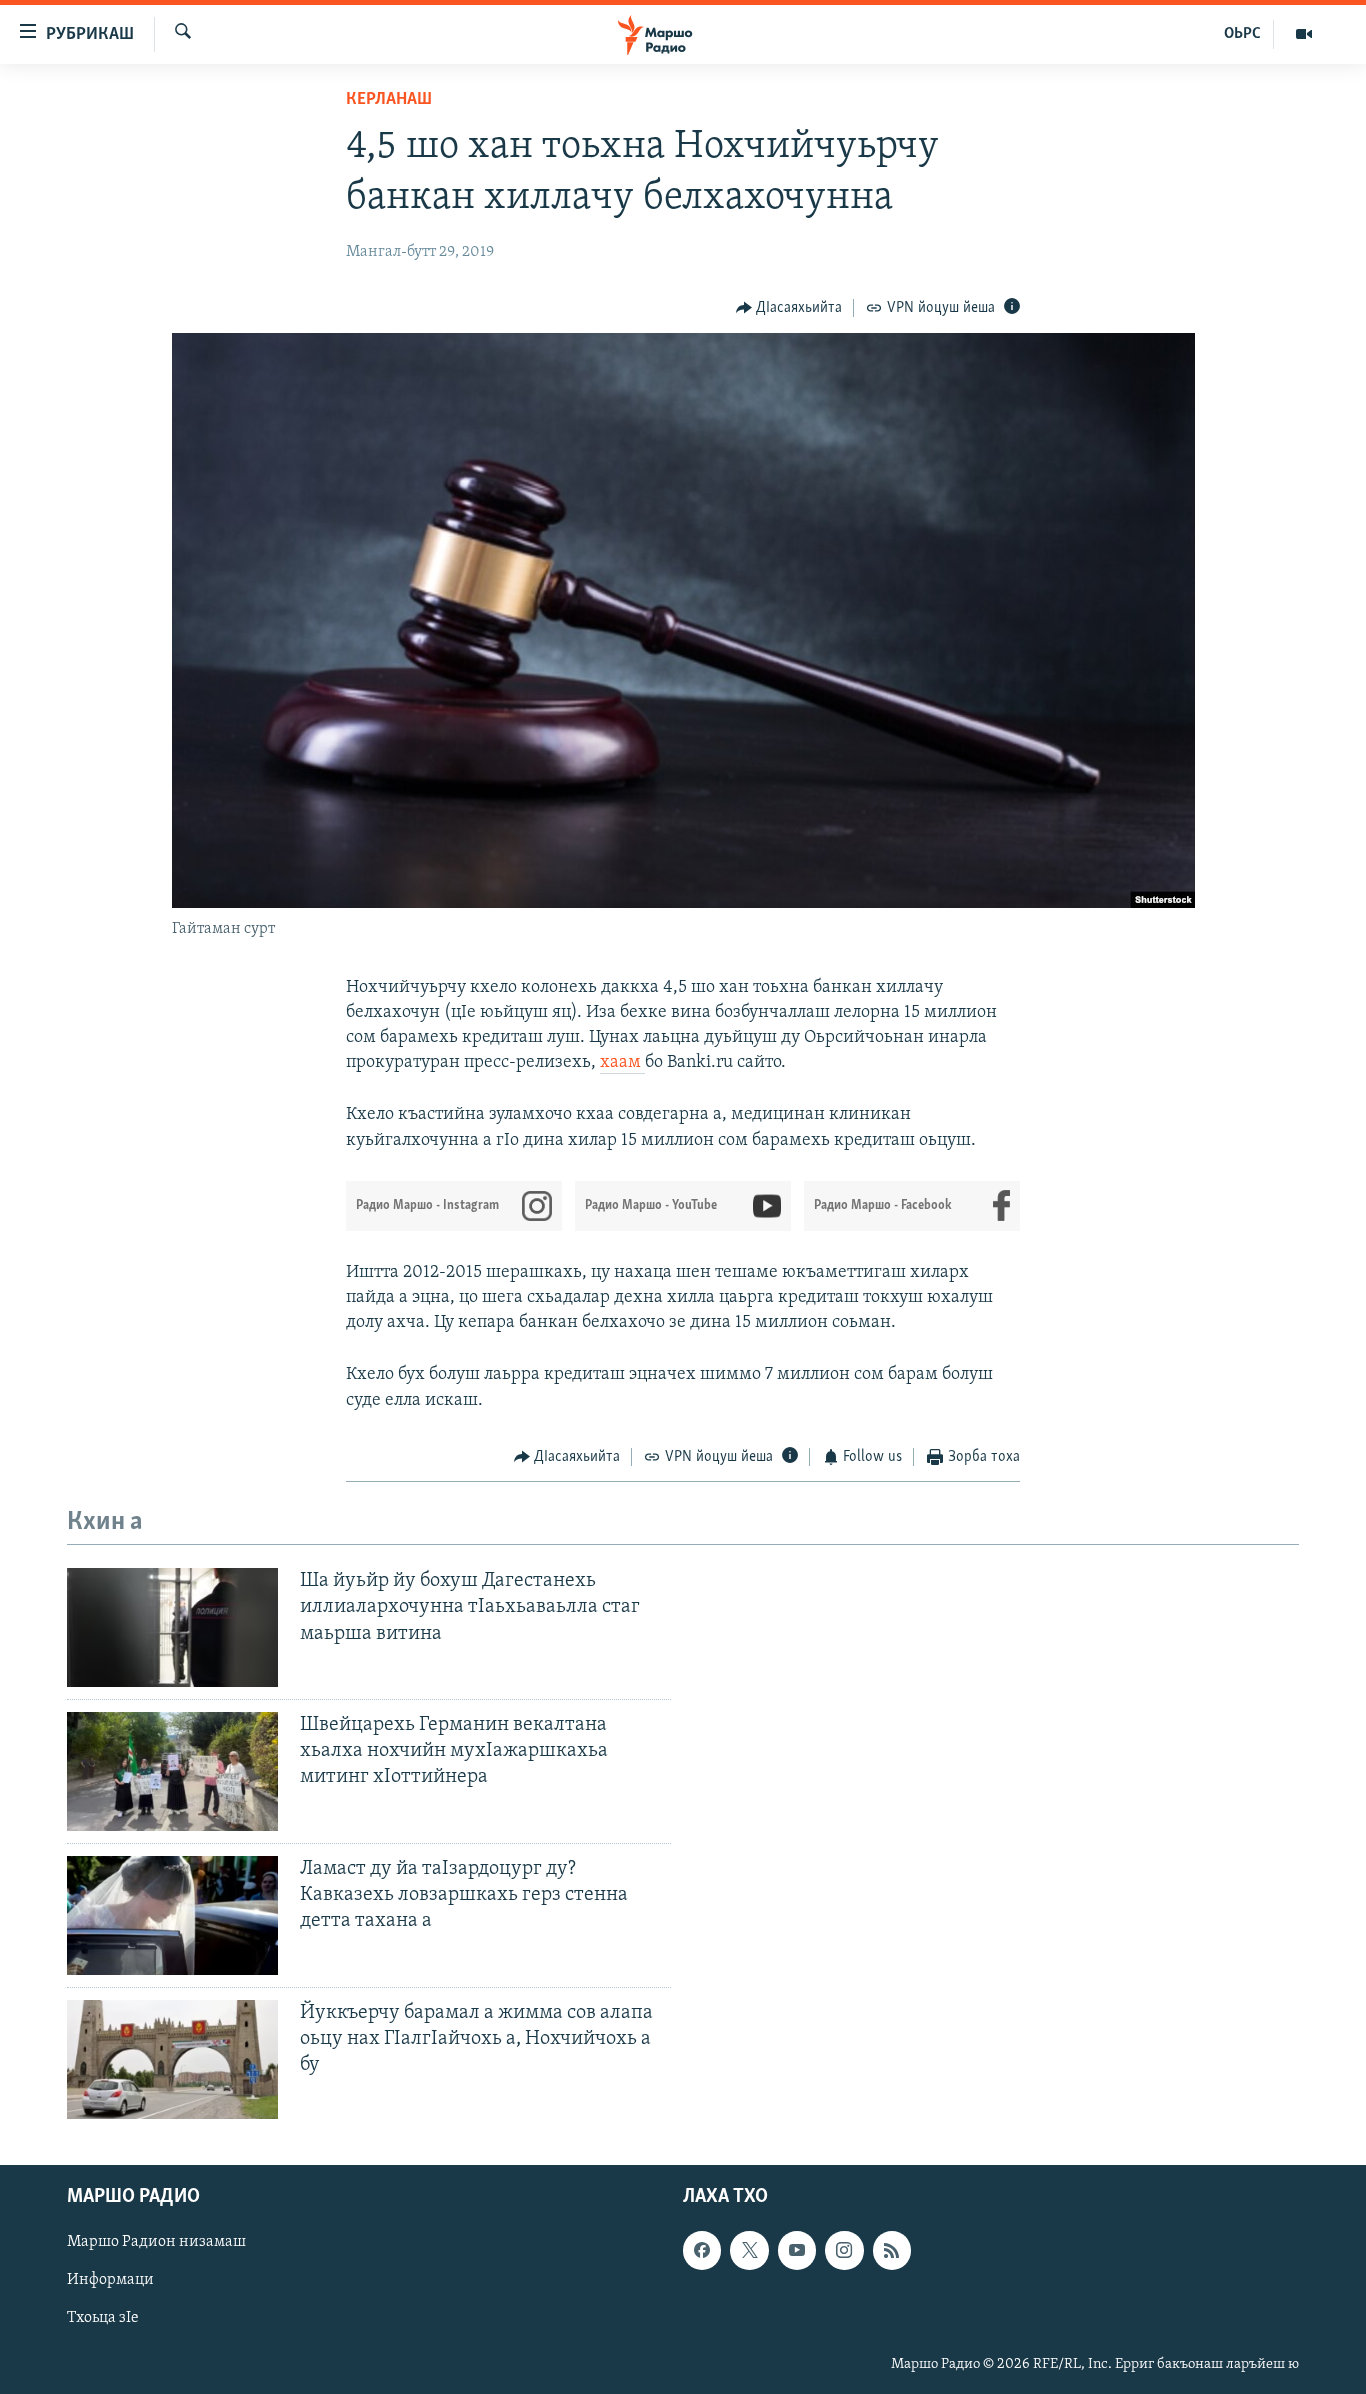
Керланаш (389, 100)
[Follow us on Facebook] (702, 2250)
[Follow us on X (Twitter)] (749, 2250)
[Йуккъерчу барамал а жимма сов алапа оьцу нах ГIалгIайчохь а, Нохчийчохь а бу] (172, 2059)
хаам (622, 1063)
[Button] (789, 308)
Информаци (110, 2280)
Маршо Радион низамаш (156, 2242)
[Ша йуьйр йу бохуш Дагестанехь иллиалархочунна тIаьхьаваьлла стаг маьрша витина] (172, 1627)
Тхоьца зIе (103, 2318)
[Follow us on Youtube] (797, 2250)
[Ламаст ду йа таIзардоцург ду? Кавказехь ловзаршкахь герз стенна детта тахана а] (172, 1915)
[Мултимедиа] (1304, 34)
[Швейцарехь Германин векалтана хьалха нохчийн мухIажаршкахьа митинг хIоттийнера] (172, 1771)
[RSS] (892, 2250)
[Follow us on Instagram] (844, 2250)
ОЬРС (1242, 34)
